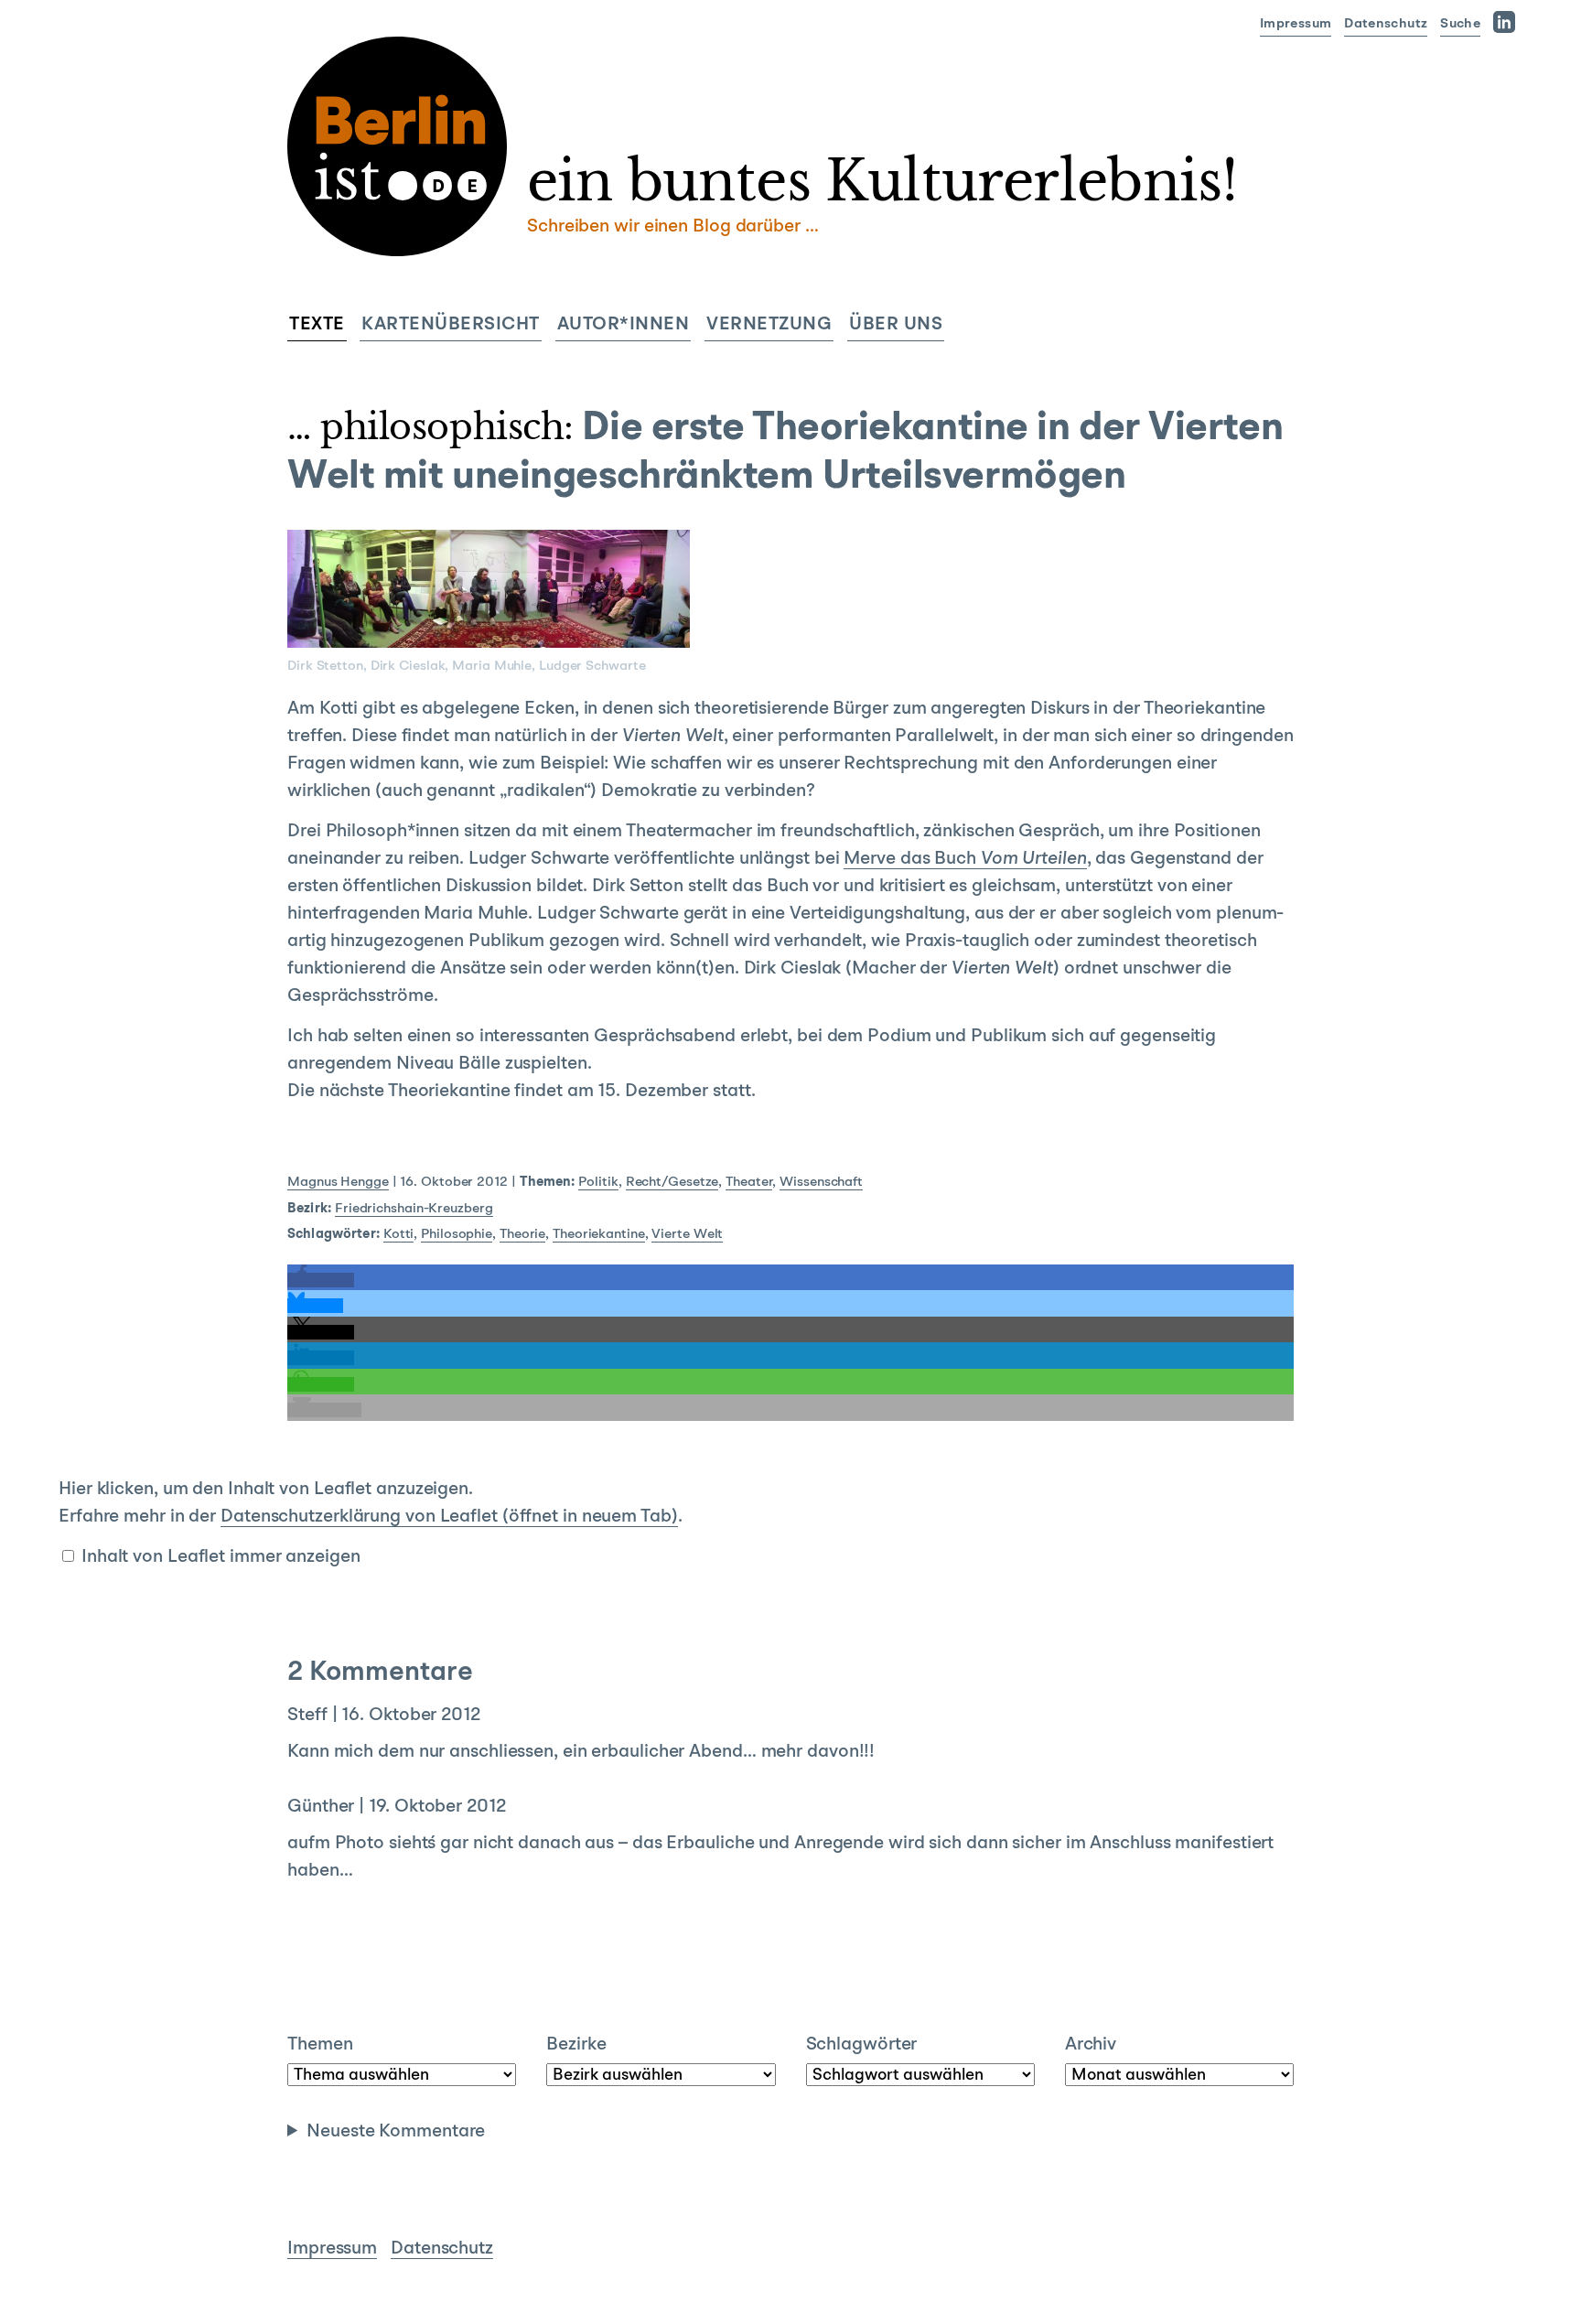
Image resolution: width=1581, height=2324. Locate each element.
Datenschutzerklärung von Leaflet (449, 1517)
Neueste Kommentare (396, 2132)
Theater (749, 1183)
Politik (598, 1183)
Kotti (399, 1235)
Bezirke (576, 2045)
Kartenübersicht (451, 325)
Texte (317, 325)
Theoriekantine (599, 1235)
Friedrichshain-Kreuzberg (414, 1209)
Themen (320, 2045)
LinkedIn (1508, 22)
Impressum (1296, 24)
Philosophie (457, 1235)
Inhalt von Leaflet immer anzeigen (221, 1557)
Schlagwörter (862, 2045)
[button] (321, 1280)
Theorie (522, 1235)
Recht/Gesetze (672, 1183)
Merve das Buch (965, 859)
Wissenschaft (821, 1183)
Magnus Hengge (338, 1183)
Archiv (1091, 2045)
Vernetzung (769, 325)
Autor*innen (624, 325)
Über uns (896, 325)
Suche (1460, 24)
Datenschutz (1386, 24)
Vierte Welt (687, 1235)
